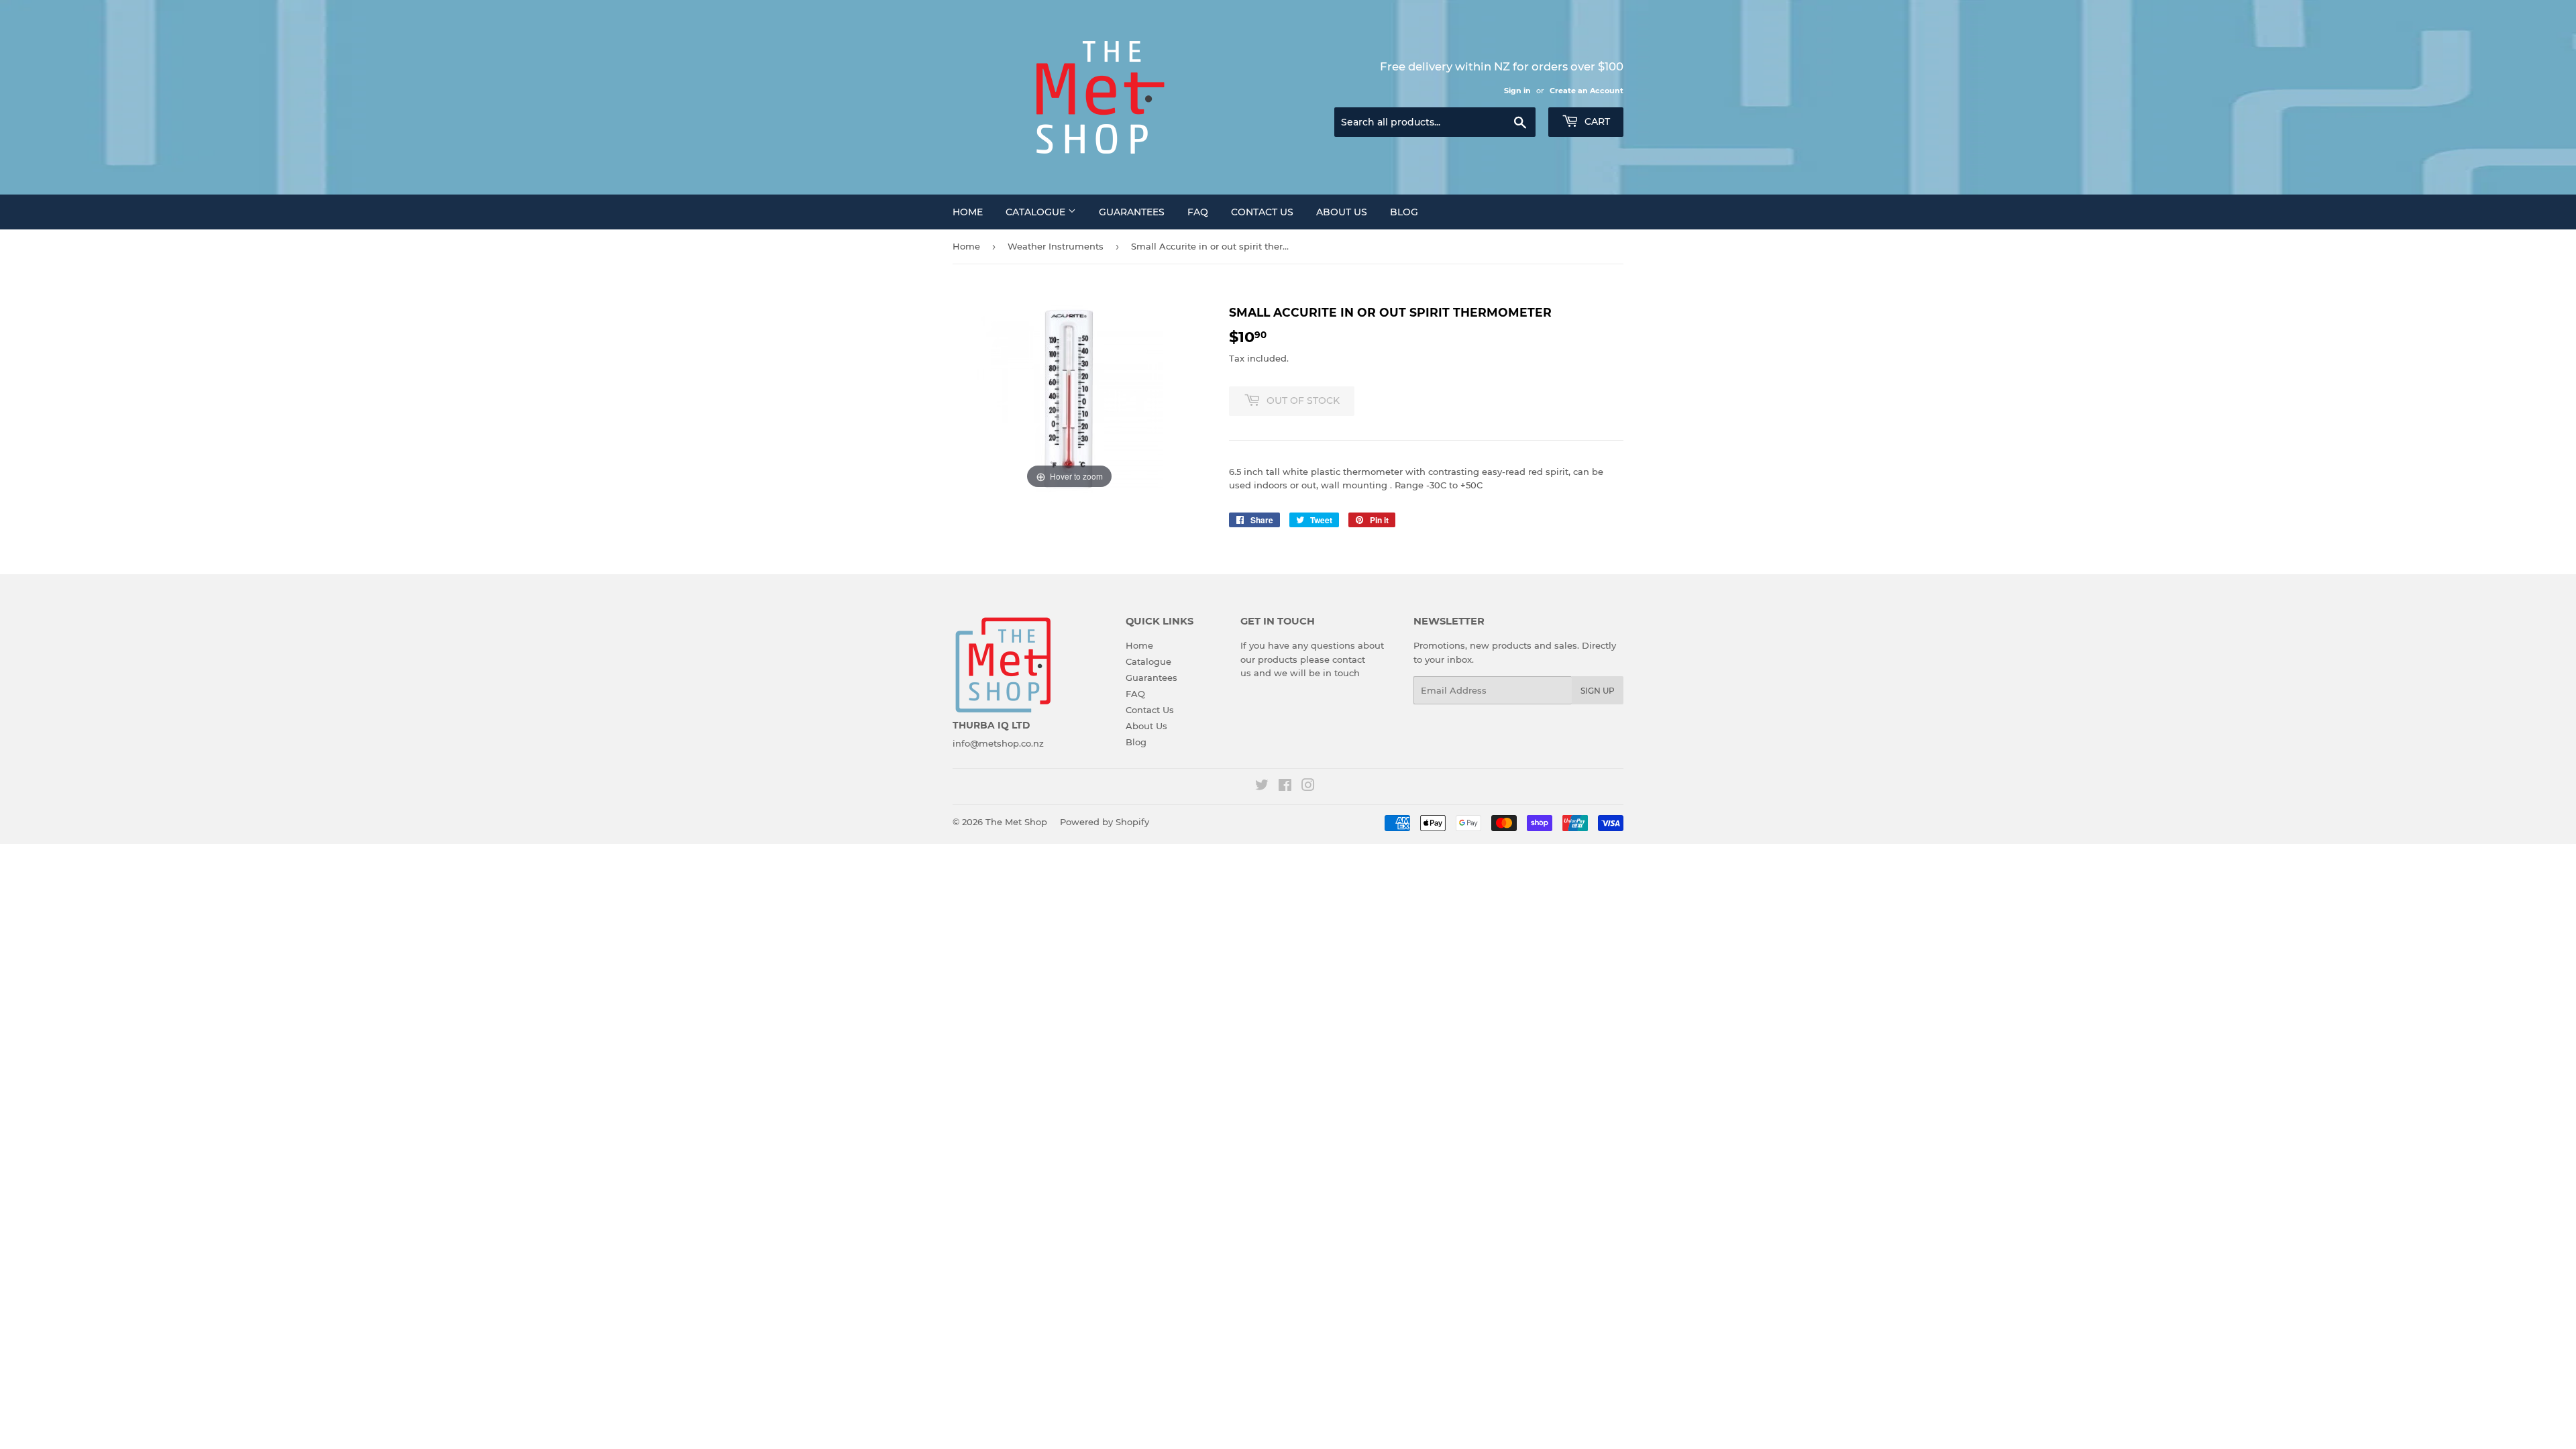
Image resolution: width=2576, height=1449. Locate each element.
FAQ (1198, 212)
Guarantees (1132, 212)
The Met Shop (1016, 822)
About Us (1342, 212)
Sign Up (1598, 691)
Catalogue (1037, 212)
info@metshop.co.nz (998, 743)
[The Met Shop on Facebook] (1285, 787)
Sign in (1517, 91)
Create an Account (1587, 91)
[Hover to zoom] (1069, 398)
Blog (1404, 212)
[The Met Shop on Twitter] (1262, 787)
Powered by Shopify (1105, 822)
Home (968, 212)
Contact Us (1262, 212)
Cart (1596, 121)
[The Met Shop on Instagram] (1308, 787)
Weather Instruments (1056, 246)
